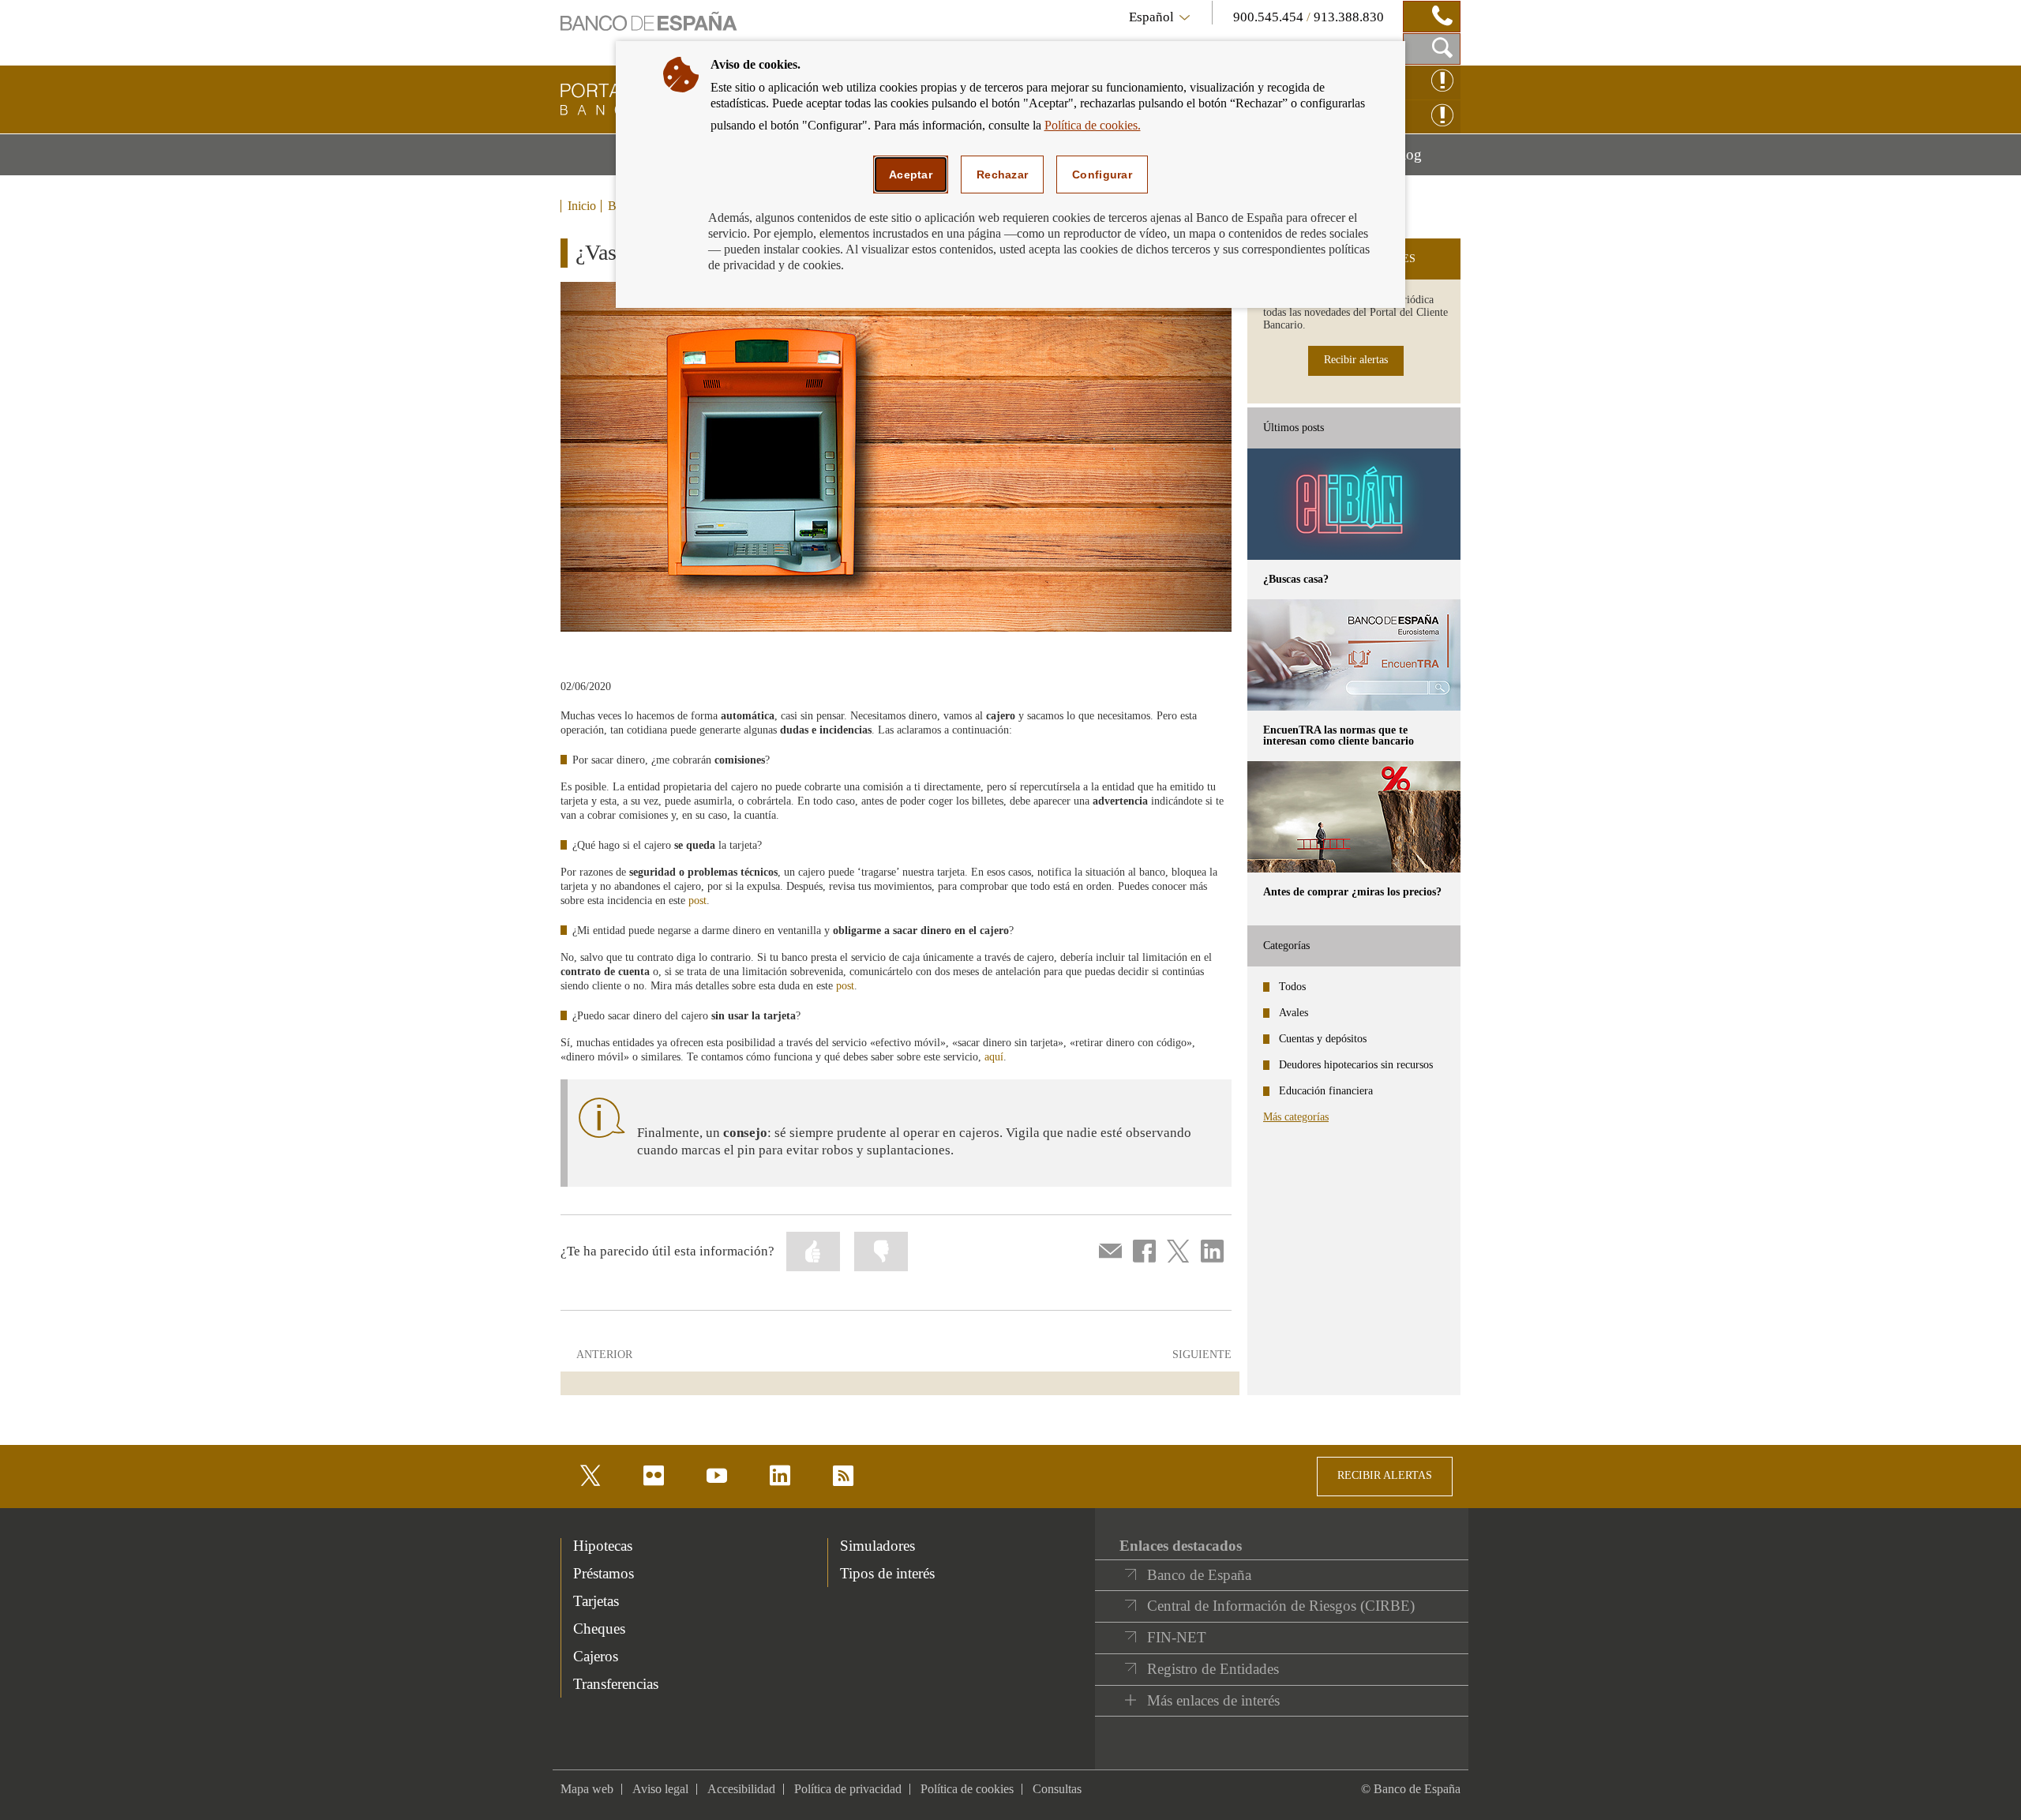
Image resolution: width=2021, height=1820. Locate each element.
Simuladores (877, 1546)
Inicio (582, 206)
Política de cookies (967, 1789)
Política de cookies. (1093, 125)
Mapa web (587, 1789)
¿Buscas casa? (1296, 579)
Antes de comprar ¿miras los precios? (1352, 892)
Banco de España (1199, 1575)
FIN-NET (1177, 1637)
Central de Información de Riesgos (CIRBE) (1281, 1606)
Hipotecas (603, 1546)
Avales (1294, 1013)
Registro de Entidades (1213, 1669)
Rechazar (1002, 174)
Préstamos (604, 1573)
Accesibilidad (741, 1789)
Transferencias (616, 1684)
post (697, 901)
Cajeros (596, 1656)
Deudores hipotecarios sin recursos (1356, 1065)
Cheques (599, 1629)
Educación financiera (1326, 1091)
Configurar (1102, 174)
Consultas (1057, 1789)
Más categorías (1296, 1117)
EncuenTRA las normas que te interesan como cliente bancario (1339, 736)
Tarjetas (596, 1601)
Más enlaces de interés (1213, 1700)
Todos (1292, 987)
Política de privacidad (848, 1789)
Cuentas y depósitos (1323, 1039)
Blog (1426, 160)
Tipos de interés (887, 1573)
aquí (994, 1057)
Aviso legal (660, 1789)
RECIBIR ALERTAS (1385, 1475)
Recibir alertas (1356, 360)
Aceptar (911, 174)
